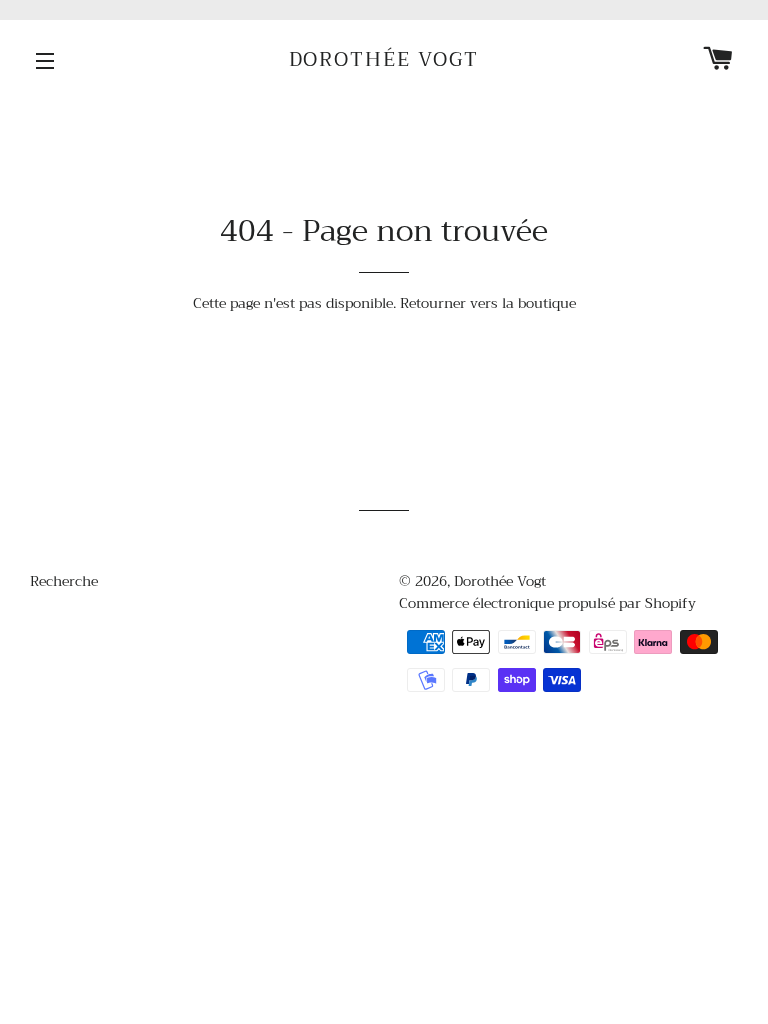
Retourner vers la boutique (488, 303)
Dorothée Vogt (384, 60)
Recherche (64, 581)
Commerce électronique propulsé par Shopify (547, 603)
